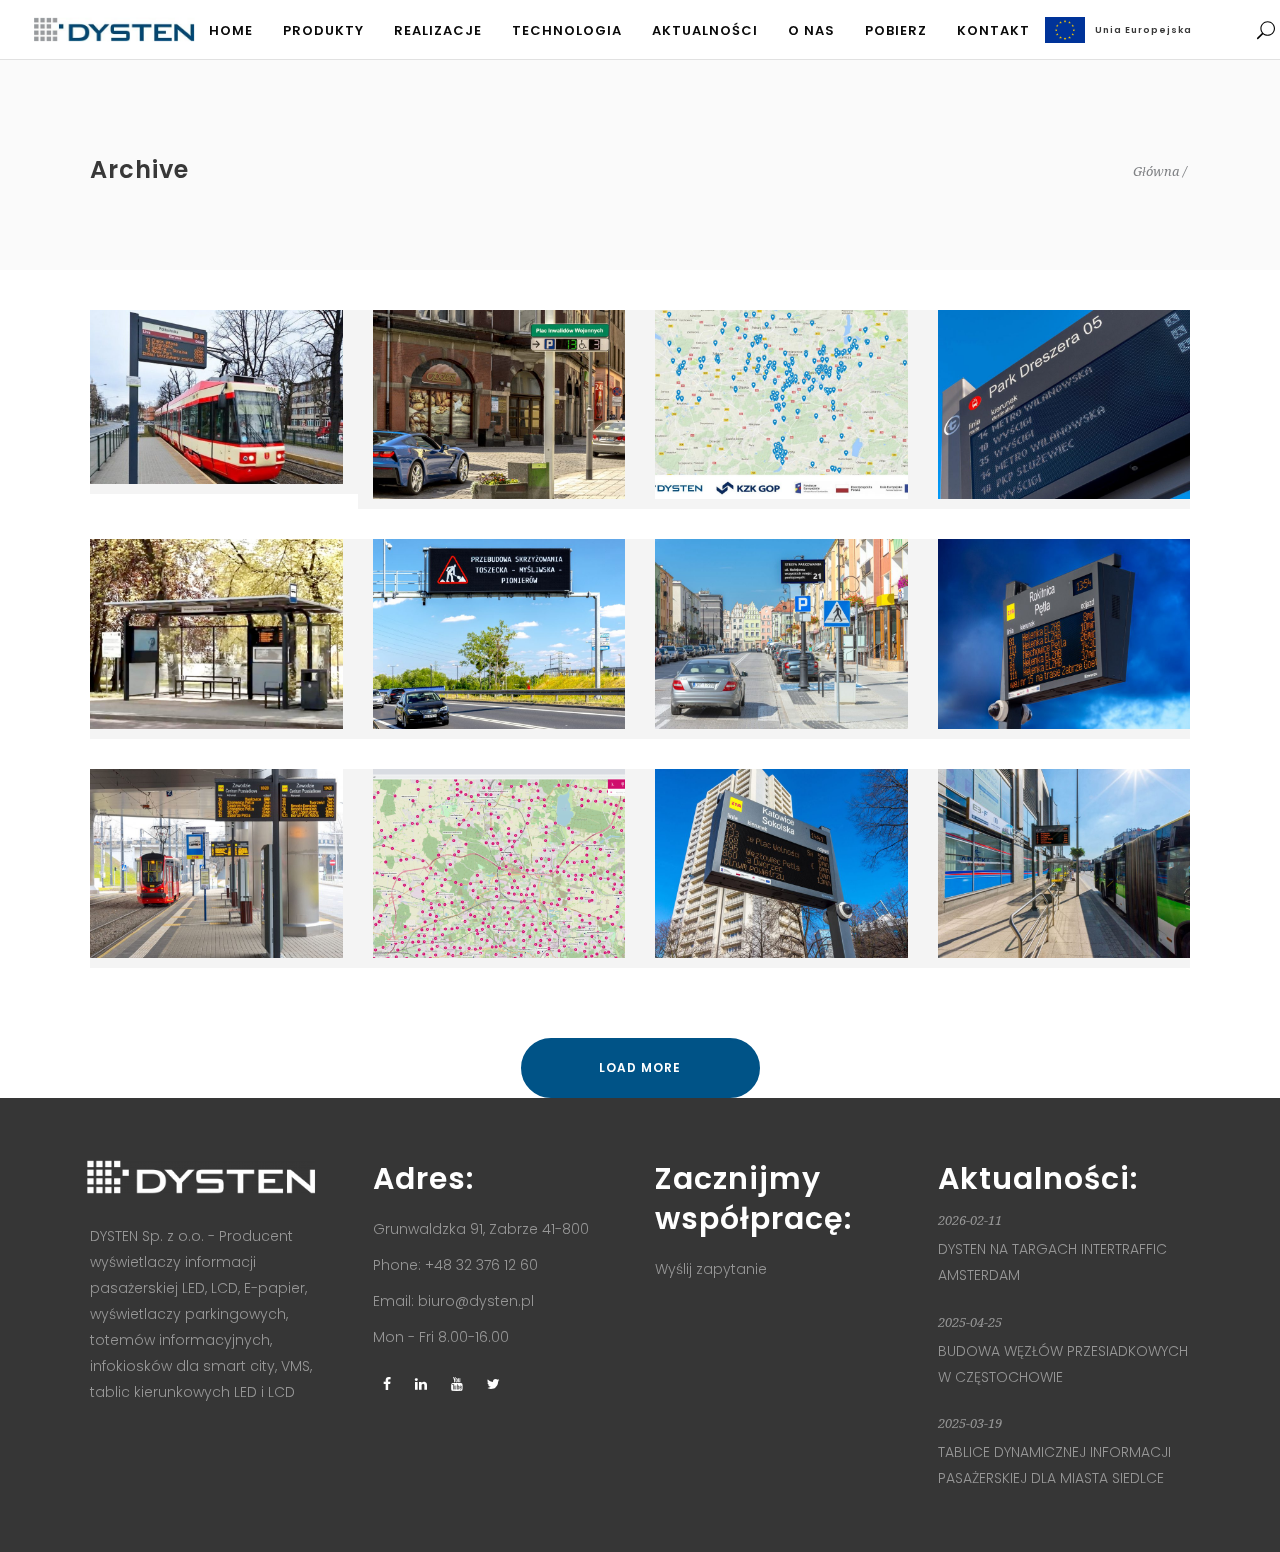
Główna (1156, 171)
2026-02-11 (970, 1220)
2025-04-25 (970, 1322)
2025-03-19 (970, 1423)
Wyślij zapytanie (711, 1269)
